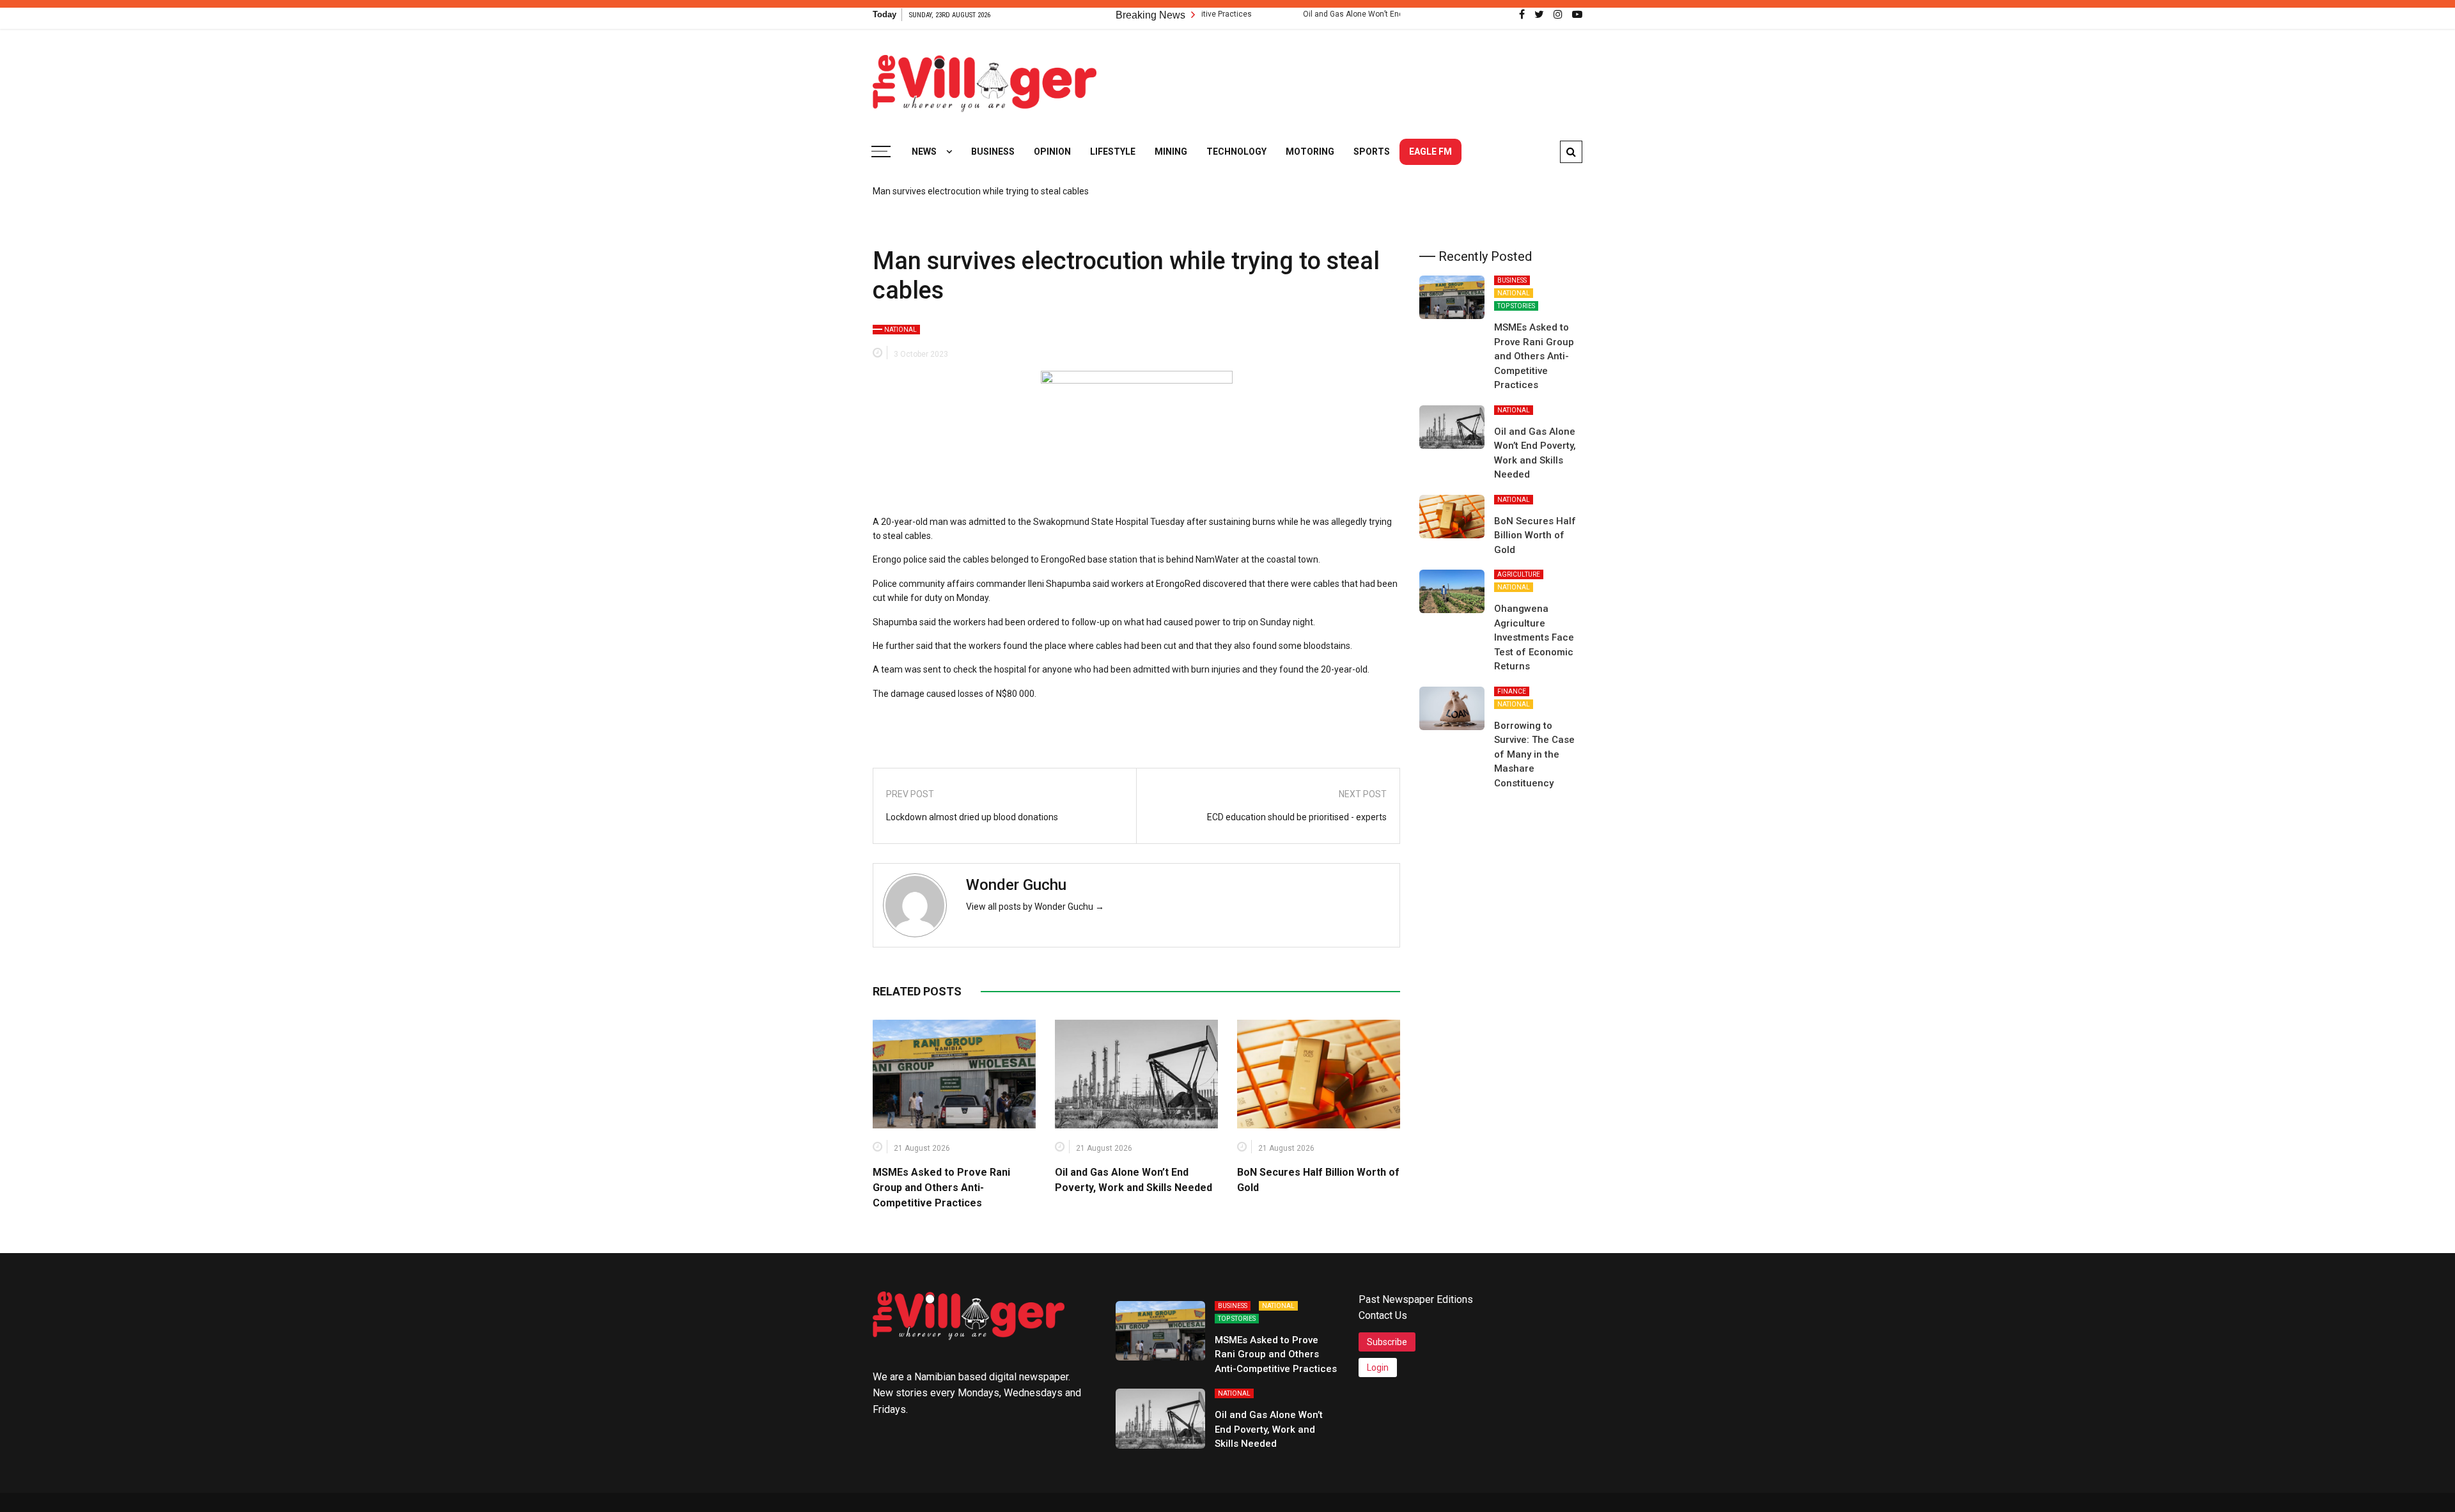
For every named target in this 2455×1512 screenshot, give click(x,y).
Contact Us (1383, 1315)
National (900, 330)
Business (993, 152)
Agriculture (1519, 574)
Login (1378, 1368)
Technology (1236, 152)
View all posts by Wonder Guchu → (1035, 907)
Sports (1372, 152)
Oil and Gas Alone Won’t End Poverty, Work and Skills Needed (1343, 14)
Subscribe (1387, 1342)
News (924, 152)
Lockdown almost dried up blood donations (972, 817)
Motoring (1310, 152)
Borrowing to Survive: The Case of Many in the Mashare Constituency (1534, 754)
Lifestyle (1113, 152)
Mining (1171, 152)
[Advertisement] (1350, 77)
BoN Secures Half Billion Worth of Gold (1535, 535)
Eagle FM (1430, 152)
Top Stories (1516, 306)
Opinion (1052, 152)
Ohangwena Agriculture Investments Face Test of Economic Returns (1534, 637)
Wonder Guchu (1016, 885)
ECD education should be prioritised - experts (1297, 817)
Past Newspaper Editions (1416, 1299)
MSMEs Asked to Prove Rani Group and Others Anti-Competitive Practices (941, 1188)
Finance (1512, 691)
